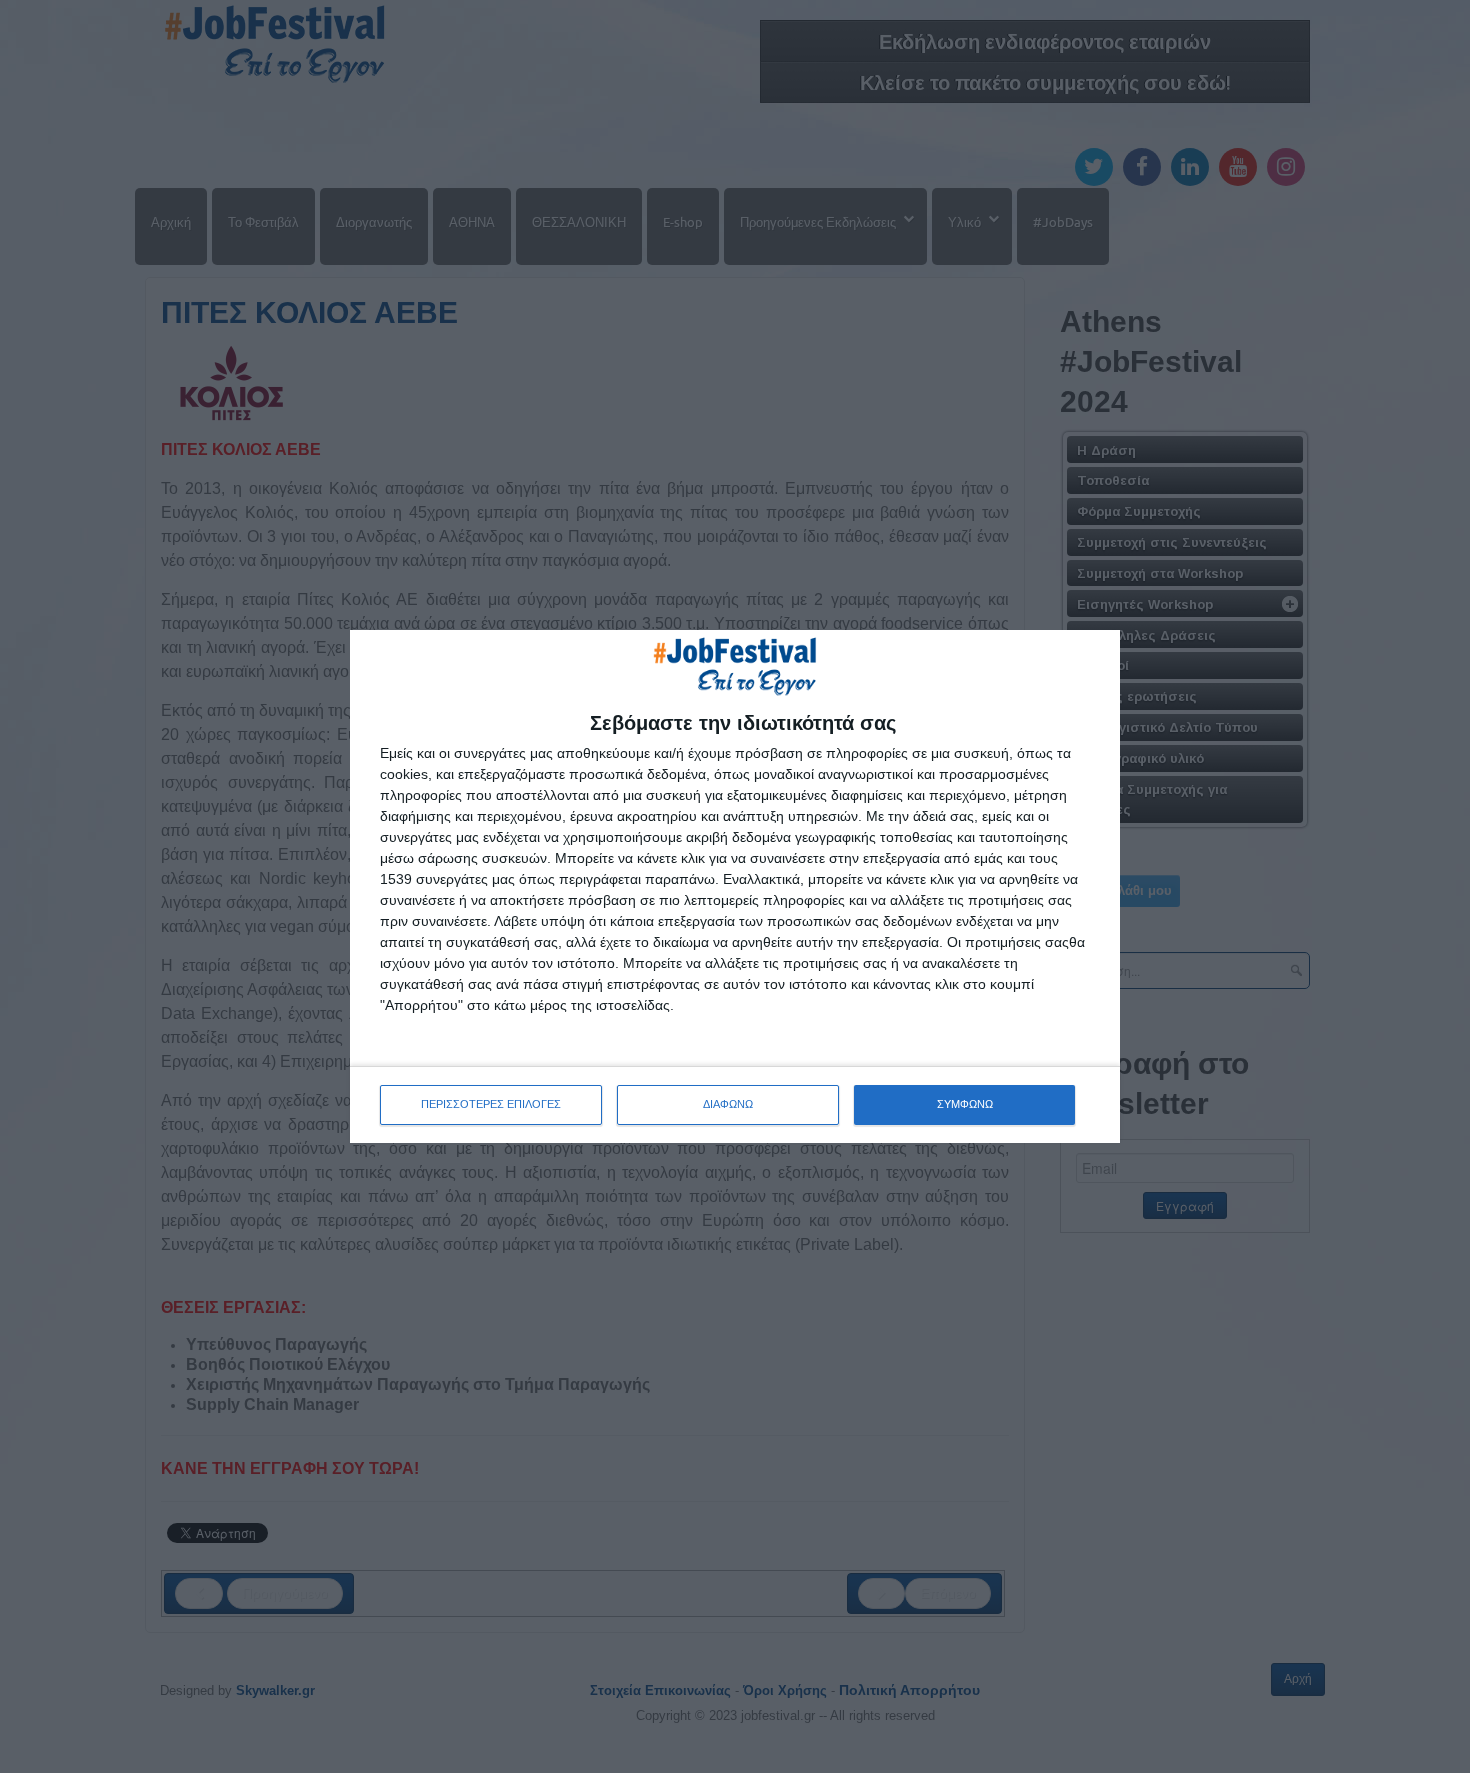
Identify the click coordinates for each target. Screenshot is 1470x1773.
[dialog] (735, 886)
